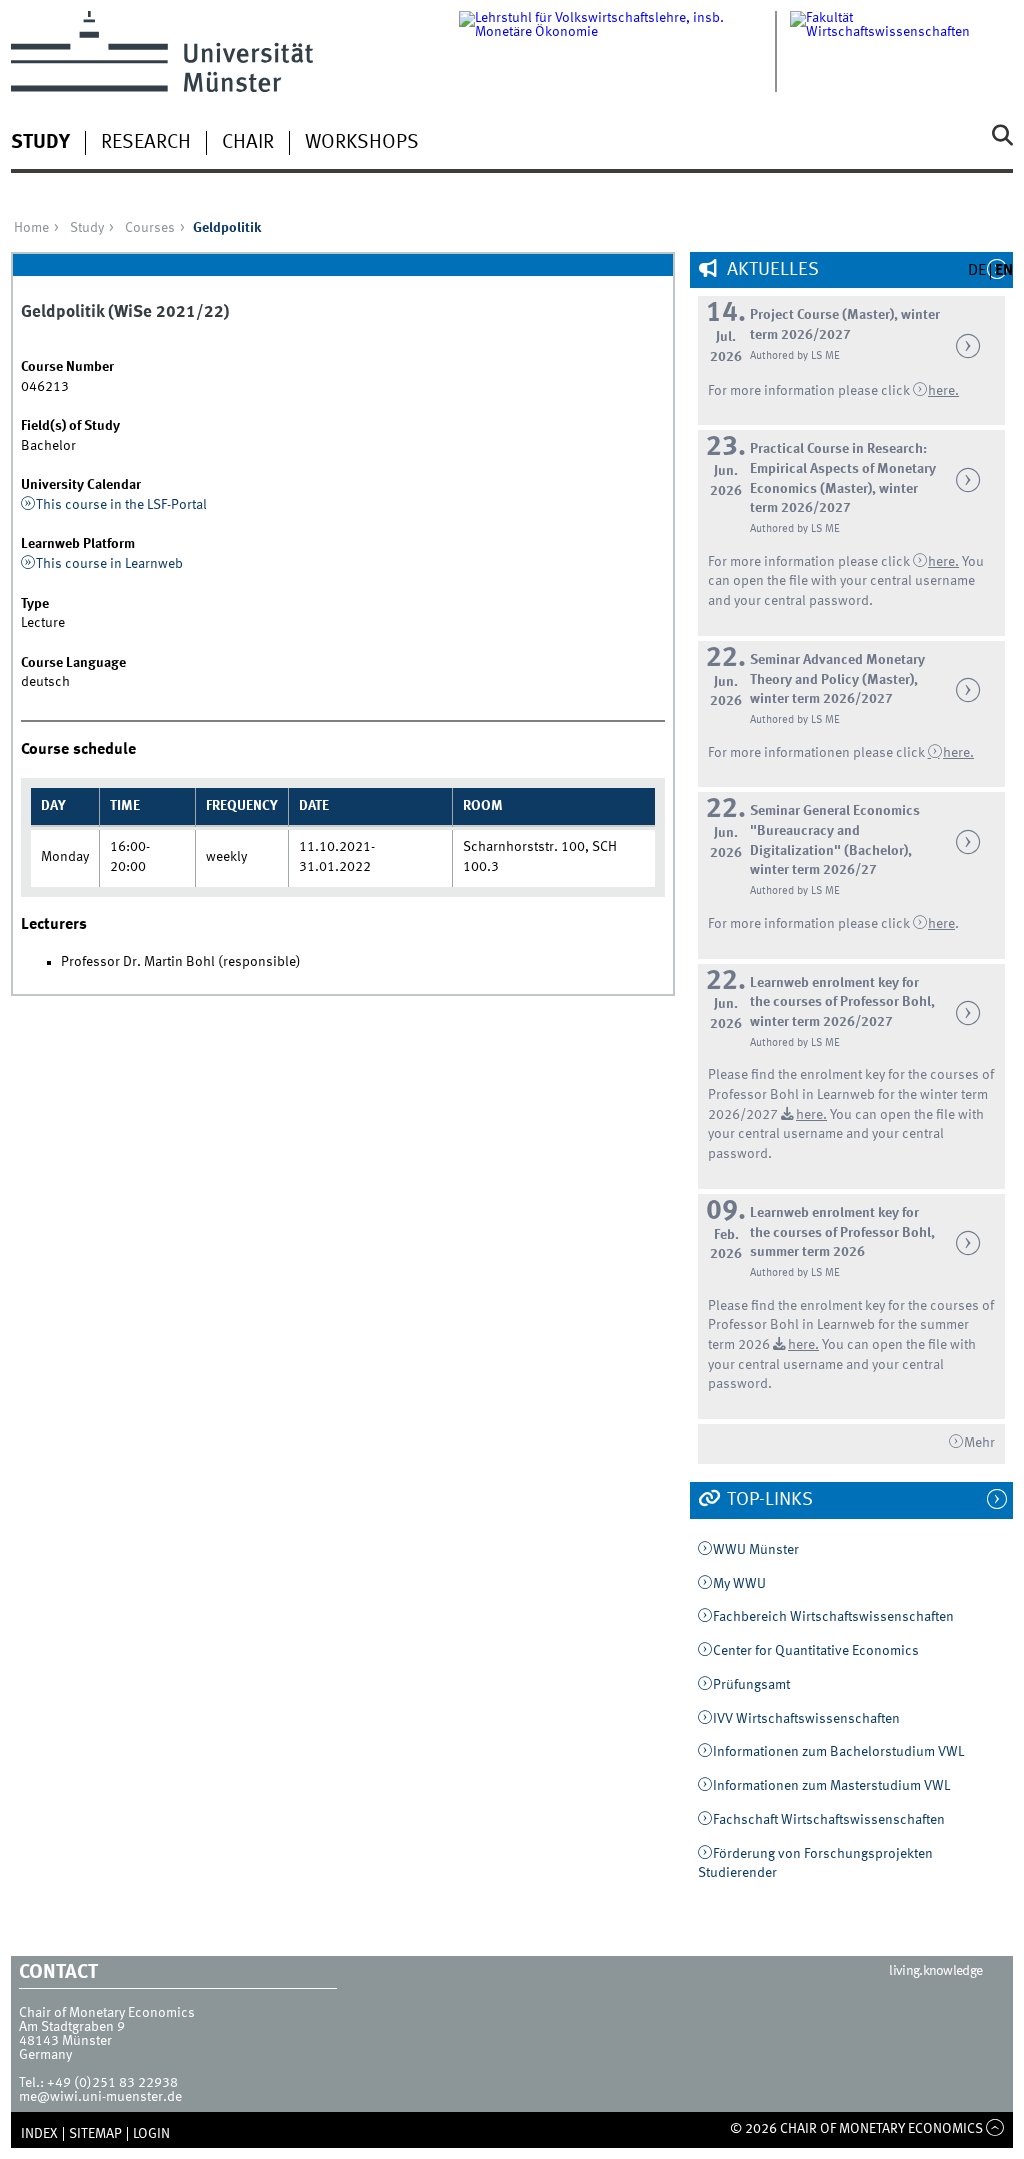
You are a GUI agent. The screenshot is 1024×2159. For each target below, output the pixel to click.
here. (958, 753)
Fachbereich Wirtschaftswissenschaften (833, 1617)
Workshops (362, 143)
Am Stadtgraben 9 (72, 2027)
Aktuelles (771, 270)
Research (146, 143)
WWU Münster (756, 1550)
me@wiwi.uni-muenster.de (100, 2097)
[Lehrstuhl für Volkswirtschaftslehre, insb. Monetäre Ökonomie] (624, 51)
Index (39, 2134)
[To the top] (995, 2129)
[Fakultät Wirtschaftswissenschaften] (901, 51)
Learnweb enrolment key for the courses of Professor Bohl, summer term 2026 (842, 1232)
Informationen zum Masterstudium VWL (831, 1786)
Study (40, 143)
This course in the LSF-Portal (121, 505)
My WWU (739, 1584)
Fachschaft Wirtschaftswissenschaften (829, 1820)
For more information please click (810, 391)
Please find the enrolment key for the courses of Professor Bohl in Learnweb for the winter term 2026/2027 (851, 1094)
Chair (248, 143)
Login (151, 2134)
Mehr (979, 1443)
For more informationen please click (818, 753)
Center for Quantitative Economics (816, 1651)
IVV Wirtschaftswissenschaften (806, 1719)
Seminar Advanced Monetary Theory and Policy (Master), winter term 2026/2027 (837, 679)
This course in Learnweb (109, 564)
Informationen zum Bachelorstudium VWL (838, 1752)
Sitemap (95, 2134)
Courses (150, 228)
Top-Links (768, 1500)
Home (31, 228)
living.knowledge (935, 1971)
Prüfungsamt (751, 1685)
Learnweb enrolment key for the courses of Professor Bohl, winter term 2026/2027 (842, 1002)
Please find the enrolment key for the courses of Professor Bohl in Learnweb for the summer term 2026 (851, 1325)
